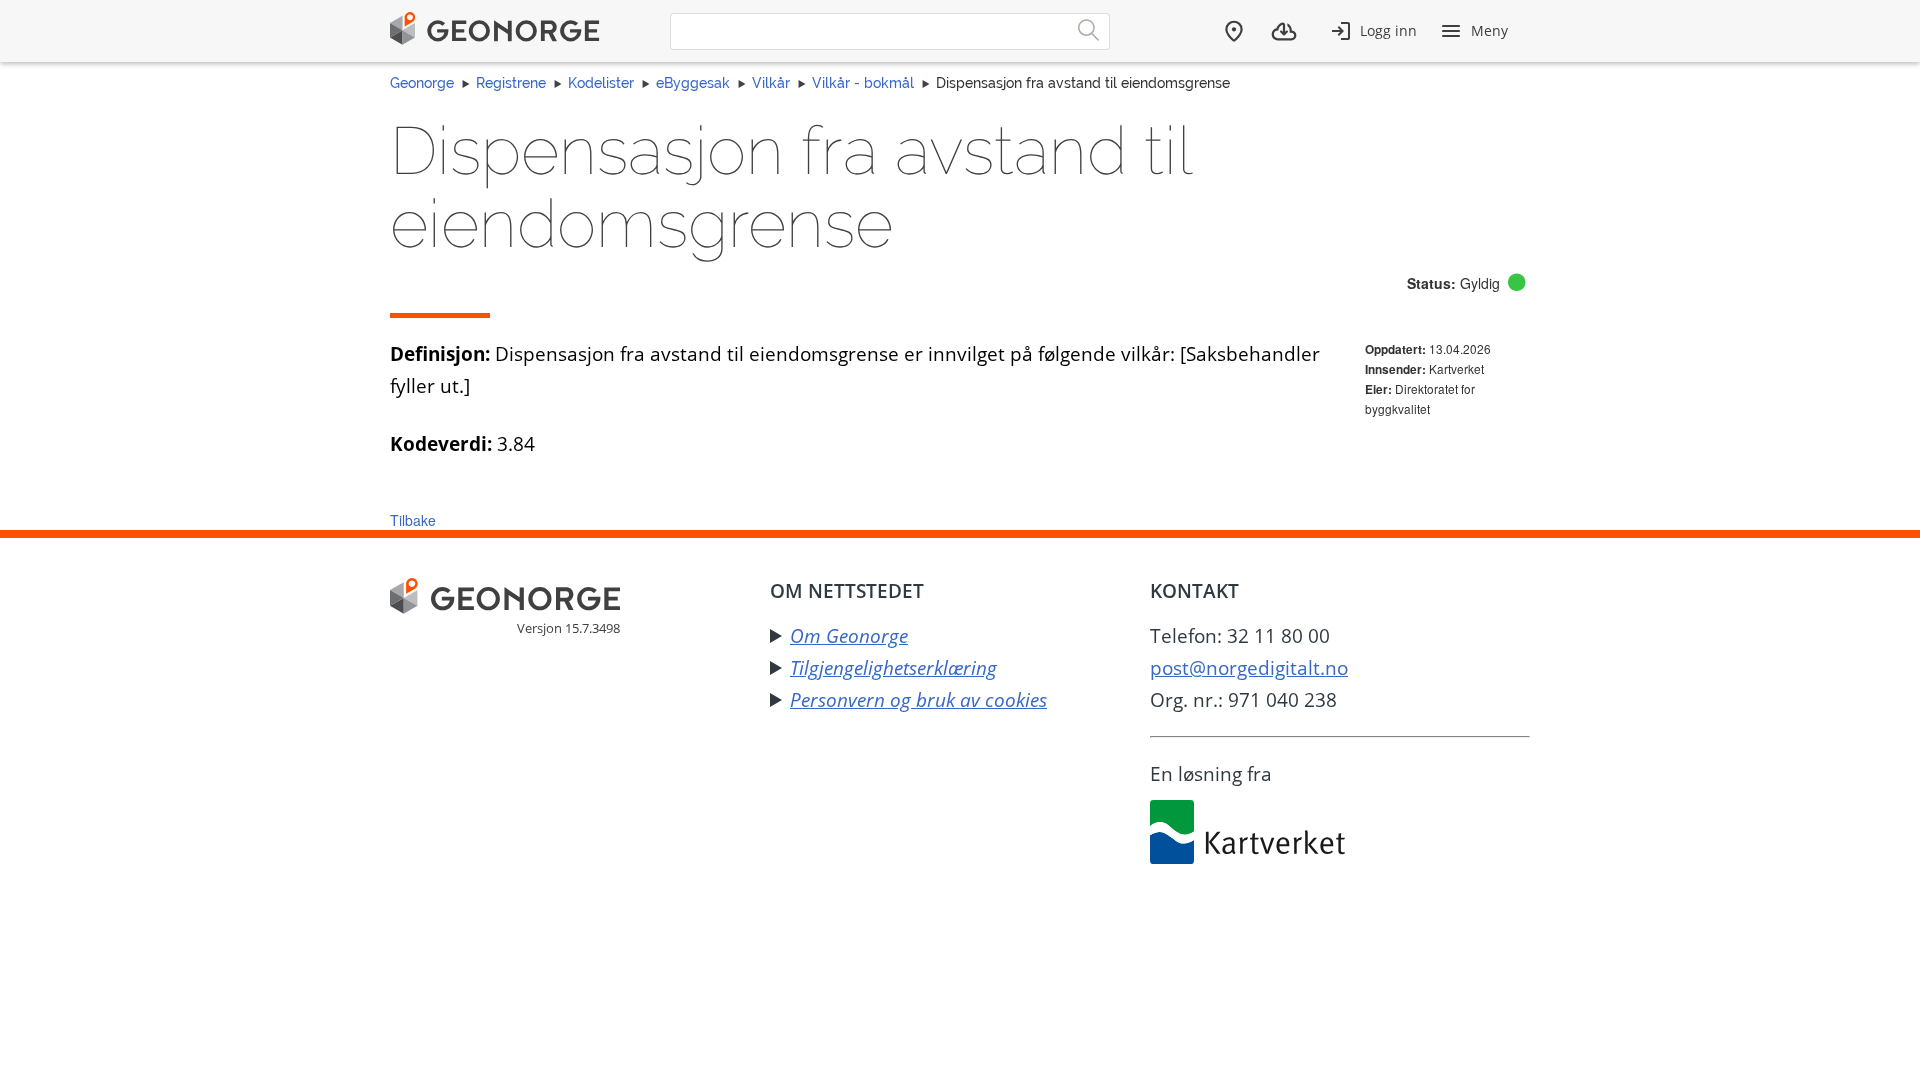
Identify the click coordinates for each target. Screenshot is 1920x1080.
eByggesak (693, 83)
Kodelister (601, 83)
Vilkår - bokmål (863, 83)
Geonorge (422, 83)
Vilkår (771, 83)
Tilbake (413, 520)
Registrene (511, 83)
